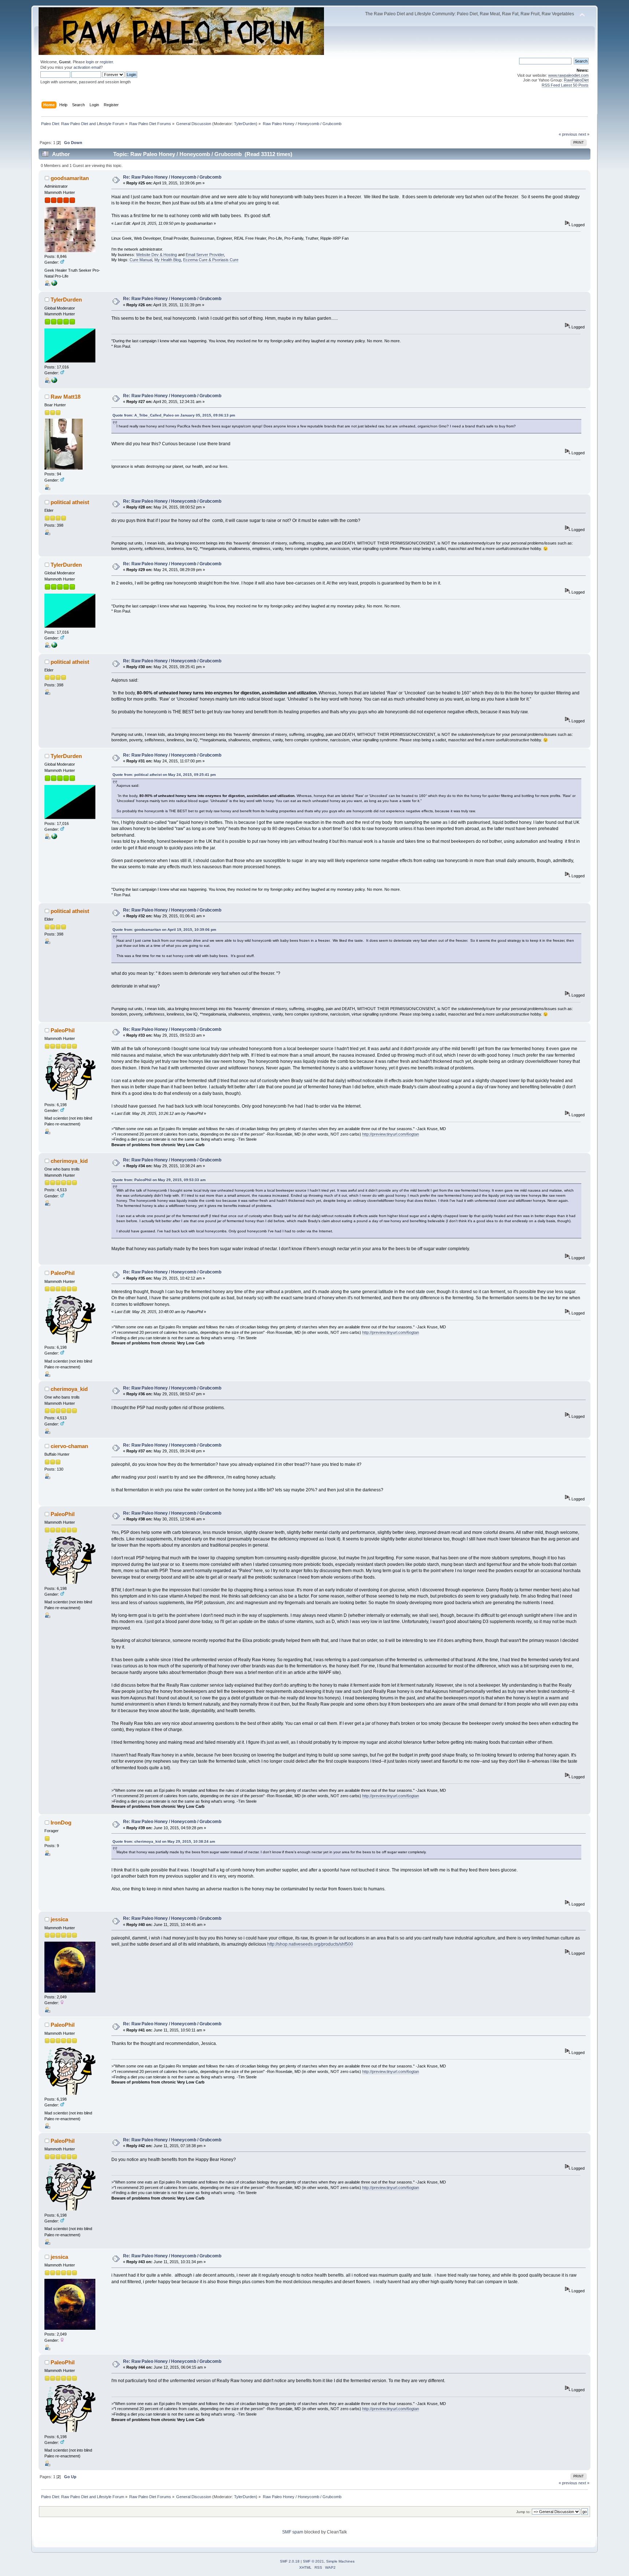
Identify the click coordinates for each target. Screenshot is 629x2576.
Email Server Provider (205, 255)
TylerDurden (245, 124)
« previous (568, 134)
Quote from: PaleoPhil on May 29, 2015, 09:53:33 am (159, 1180)
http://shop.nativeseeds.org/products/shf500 (310, 1944)
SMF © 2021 (313, 2561)
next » (584, 134)
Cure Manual (141, 260)
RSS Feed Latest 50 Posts (565, 85)
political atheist (70, 502)
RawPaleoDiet (576, 80)
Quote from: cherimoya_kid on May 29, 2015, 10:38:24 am (164, 1841)
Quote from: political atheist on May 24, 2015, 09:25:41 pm (164, 775)
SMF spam (293, 2532)
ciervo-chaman (69, 1446)
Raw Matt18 (66, 397)
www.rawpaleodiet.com (568, 75)
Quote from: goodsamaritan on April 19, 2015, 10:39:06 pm (164, 930)
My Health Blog (168, 260)
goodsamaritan (70, 178)
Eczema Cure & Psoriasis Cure (211, 260)
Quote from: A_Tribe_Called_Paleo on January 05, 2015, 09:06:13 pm (174, 415)
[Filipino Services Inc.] (54, 284)
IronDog (61, 1823)
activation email (87, 67)
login (90, 62)
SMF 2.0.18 (290, 2561)
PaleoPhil (63, 1030)
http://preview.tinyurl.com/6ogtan (391, 1134)
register (106, 62)
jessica (59, 1919)
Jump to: (523, 2512)
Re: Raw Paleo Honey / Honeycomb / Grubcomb (172, 177)
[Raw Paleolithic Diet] (54, 382)
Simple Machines (340, 2561)
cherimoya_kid (69, 1161)
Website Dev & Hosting (157, 255)
